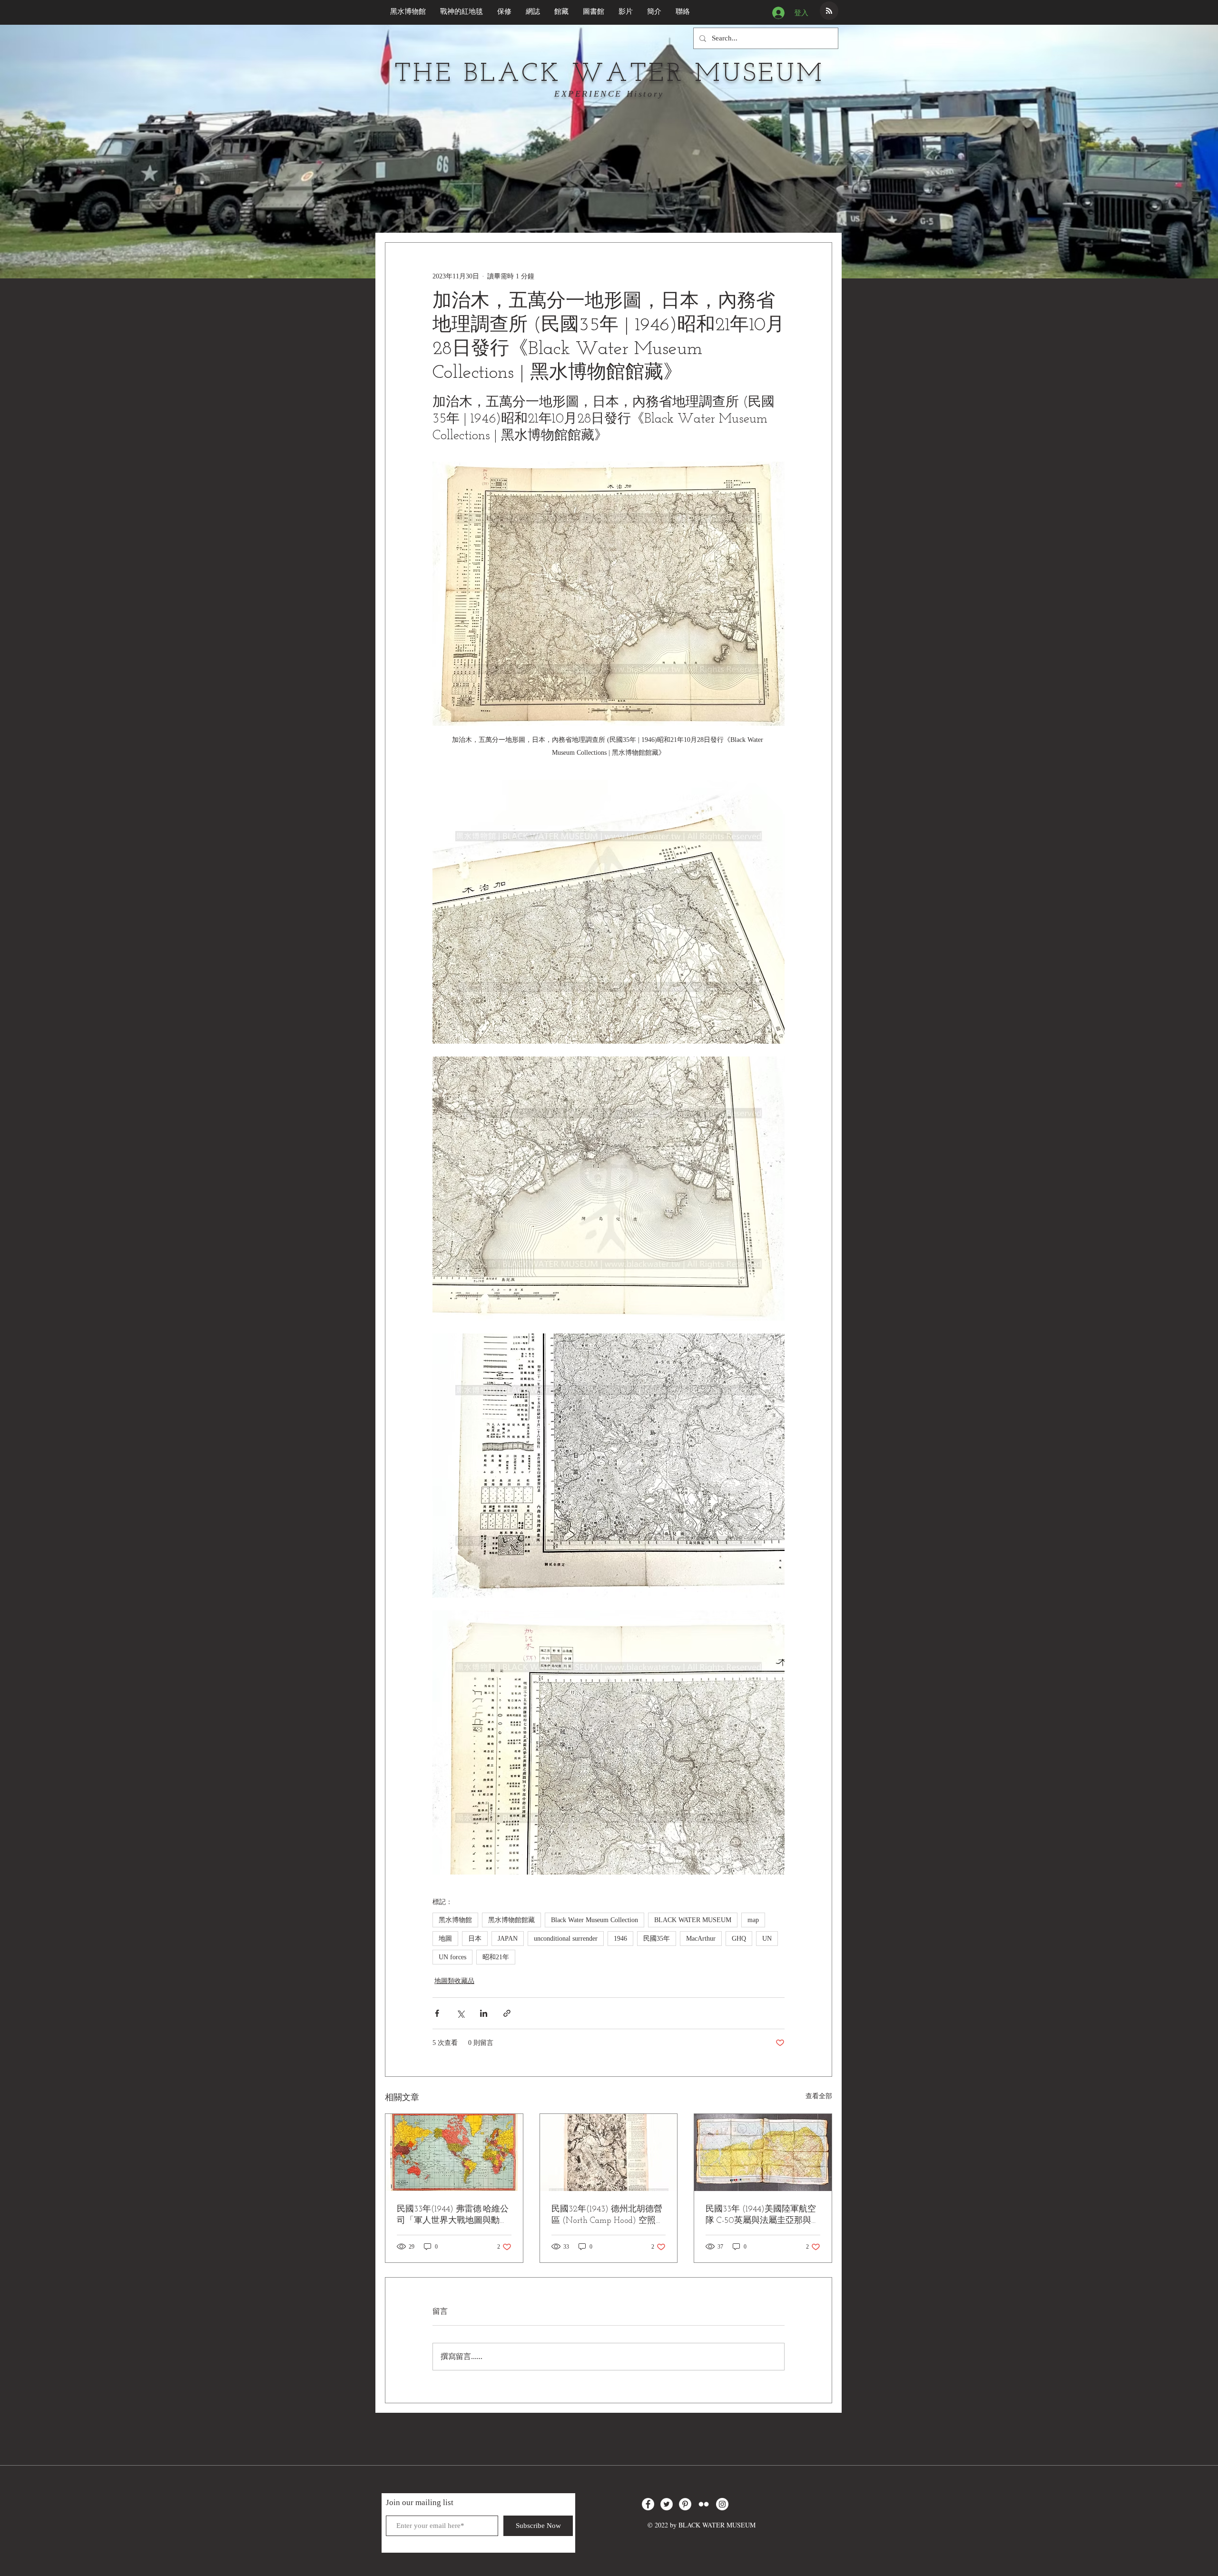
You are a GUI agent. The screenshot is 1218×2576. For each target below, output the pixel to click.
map (753, 1920)
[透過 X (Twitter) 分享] (460, 2013)
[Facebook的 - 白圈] (648, 2504)
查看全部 (819, 2096)
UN (767, 1939)
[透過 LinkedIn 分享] (484, 2013)
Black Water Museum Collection (594, 1920)
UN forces (452, 1957)
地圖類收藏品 (454, 1981)
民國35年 (657, 1939)
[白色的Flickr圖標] (704, 2504)
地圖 (445, 1939)
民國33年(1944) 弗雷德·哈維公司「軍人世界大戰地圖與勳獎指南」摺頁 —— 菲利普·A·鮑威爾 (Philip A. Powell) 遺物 (453, 2216)
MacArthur (701, 1939)
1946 (620, 1939)
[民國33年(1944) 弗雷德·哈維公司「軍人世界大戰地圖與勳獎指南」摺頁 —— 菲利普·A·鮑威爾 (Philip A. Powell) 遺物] (454, 2152)
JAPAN (508, 1939)
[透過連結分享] (507, 2013)
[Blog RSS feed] (829, 11)
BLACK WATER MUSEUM (693, 1920)
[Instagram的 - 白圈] (722, 2504)
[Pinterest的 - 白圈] (685, 2504)
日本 (475, 1939)
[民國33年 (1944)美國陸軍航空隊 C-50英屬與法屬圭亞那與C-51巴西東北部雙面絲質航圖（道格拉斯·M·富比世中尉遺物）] (763, 2152)
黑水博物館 (455, 1920)
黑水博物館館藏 (511, 1920)
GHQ (739, 1939)
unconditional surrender (566, 1939)
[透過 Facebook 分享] (437, 2013)
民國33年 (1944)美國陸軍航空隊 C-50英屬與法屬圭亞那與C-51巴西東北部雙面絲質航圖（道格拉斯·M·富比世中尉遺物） (762, 2216)
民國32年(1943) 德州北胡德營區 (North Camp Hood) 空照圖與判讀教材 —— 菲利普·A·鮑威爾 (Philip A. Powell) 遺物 (608, 2216)
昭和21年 (496, 1957)
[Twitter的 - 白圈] (667, 2504)
